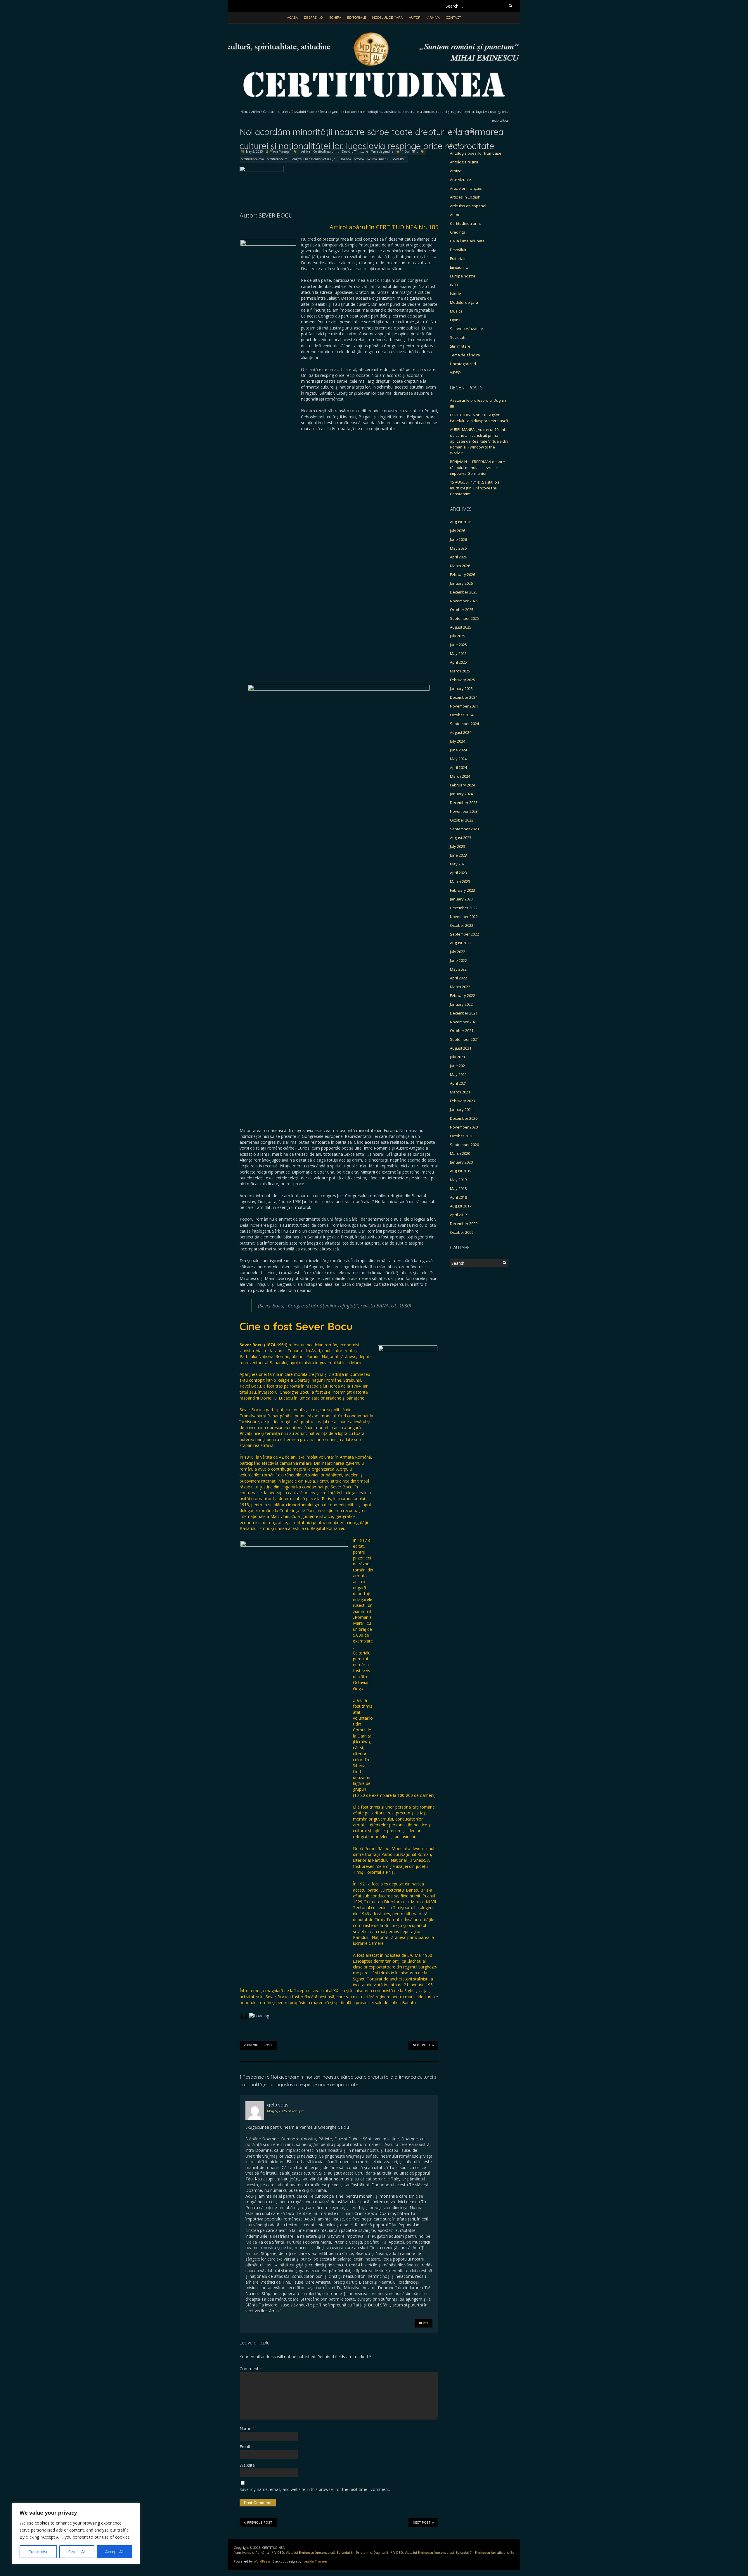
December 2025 (464, 592)
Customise (38, 2552)
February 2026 (463, 574)
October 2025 (462, 610)
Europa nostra (463, 276)
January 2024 (461, 794)
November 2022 (464, 917)
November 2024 (464, 706)
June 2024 (458, 750)
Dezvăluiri (299, 112)
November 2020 (464, 1127)
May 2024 (458, 759)
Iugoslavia (344, 159)
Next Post (422, 2045)
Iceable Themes (315, 2561)
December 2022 (464, 908)
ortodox (359, 159)
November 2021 (464, 1022)
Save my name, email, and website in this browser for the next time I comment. (315, 2489)
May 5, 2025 (254, 151)
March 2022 (460, 987)
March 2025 (460, 671)
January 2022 (461, 1004)
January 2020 (461, 1162)
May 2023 (458, 864)
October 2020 (462, 1136)
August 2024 (461, 732)
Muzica (456, 311)
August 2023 (461, 838)
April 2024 (458, 767)
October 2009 (462, 1232)
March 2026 (460, 566)
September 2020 (464, 1145)
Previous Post (260, 2045)
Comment (251, 2369)
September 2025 (464, 618)
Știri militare (460, 346)
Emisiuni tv (459, 267)
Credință (458, 232)
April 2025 (458, 662)
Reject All (77, 2552)
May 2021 (458, 1074)
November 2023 (464, 811)
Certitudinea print (276, 112)
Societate (458, 337)
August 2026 (461, 522)
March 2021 (460, 1092)
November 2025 (464, 601)
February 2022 (463, 995)
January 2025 (461, 689)
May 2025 (458, 653)
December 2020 (464, 1118)
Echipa (335, 17)
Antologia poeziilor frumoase (476, 153)
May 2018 (458, 1188)
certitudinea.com (252, 159)
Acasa (292, 17)
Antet (455, 144)
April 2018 (458, 1197)
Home (244, 112)
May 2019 (458, 1180)
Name (247, 2429)
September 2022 (464, 934)
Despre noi (314, 17)
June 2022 (458, 960)
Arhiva (434, 17)
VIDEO (455, 372)
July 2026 (458, 531)
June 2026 (458, 539)
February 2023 (463, 890)
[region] (76, 2534)
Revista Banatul (378, 159)
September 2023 (464, 829)
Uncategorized (463, 364)
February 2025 (463, 680)
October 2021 (462, 1031)
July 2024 (458, 741)
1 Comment (410, 151)
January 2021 (461, 1110)
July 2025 (458, 636)
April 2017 (458, 1215)
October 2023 (462, 820)
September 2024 (464, 724)
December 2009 (464, 1224)
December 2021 (464, 1013)
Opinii (455, 320)
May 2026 (458, 548)
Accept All (114, 2552)
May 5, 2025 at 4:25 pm (286, 2111)
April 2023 (458, 873)
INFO (454, 285)
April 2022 (458, 978)
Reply (424, 2323)
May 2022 (458, 969)
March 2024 (460, 776)
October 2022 (462, 925)
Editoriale (357, 17)
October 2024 (462, 715)
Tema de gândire (331, 112)
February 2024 (463, 785)
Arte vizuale (460, 180)
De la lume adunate (467, 241)
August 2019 (461, 1171)
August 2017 (461, 1206)
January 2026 (461, 583)
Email (246, 2447)
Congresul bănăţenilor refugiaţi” (312, 159)
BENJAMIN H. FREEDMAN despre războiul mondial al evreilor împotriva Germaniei (477, 467)
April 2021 (458, 1083)
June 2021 (458, 1066)
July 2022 (458, 952)
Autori (415, 17)
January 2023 (461, 899)
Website (247, 2465)
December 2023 (464, 803)
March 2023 (460, 881)
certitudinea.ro (277, 159)
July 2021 (458, 1057)
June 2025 (458, 645)
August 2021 (461, 1048)
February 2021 (463, 1101)
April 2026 (458, 557)
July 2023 (458, 846)
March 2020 (460, 1153)
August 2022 (461, 943)
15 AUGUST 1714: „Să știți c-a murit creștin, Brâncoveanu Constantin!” (475, 488)
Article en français (466, 188)
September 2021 (464, 1039)
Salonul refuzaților (467, 329)
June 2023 (458, 855)
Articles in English (465, 197)
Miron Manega (279, 151)
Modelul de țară (387, 17)
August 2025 (461, 627)
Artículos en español (468, 206)
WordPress (262, 2561)
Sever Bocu (399, 159)
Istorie (313, 112)
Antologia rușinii (464, 162)
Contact (453, 17)
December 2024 (464, 697)
